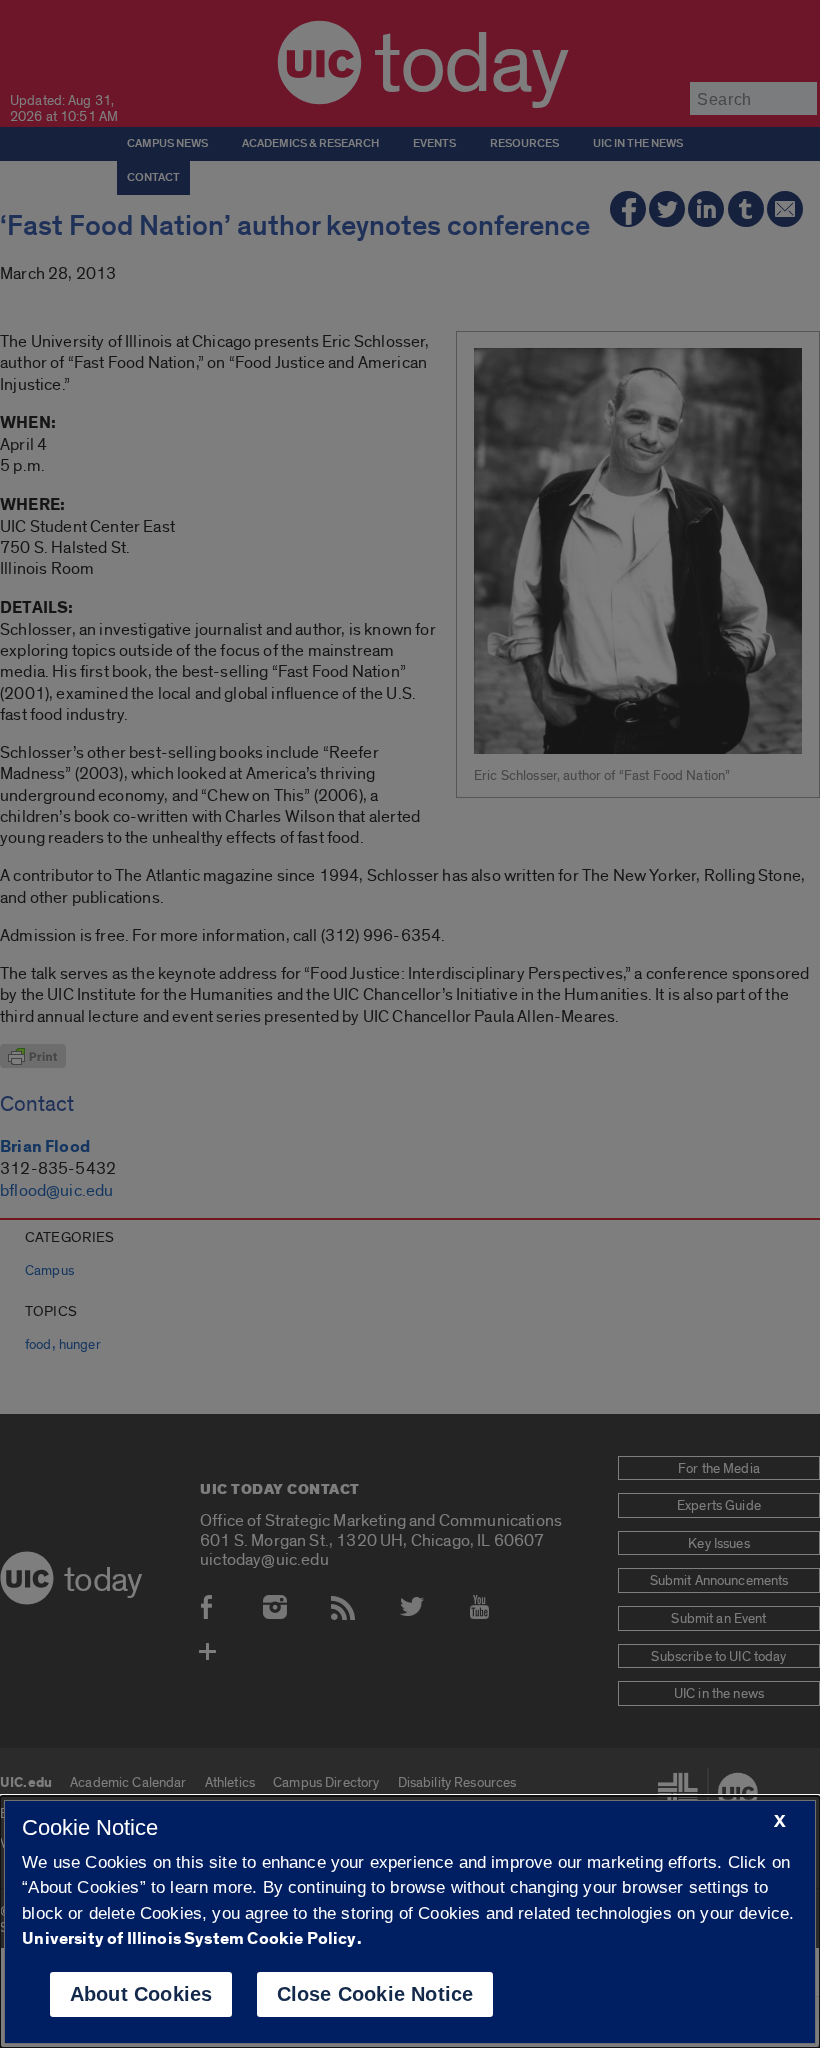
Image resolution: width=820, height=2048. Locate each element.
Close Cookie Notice (375, 1994)
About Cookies (141, 1994)
